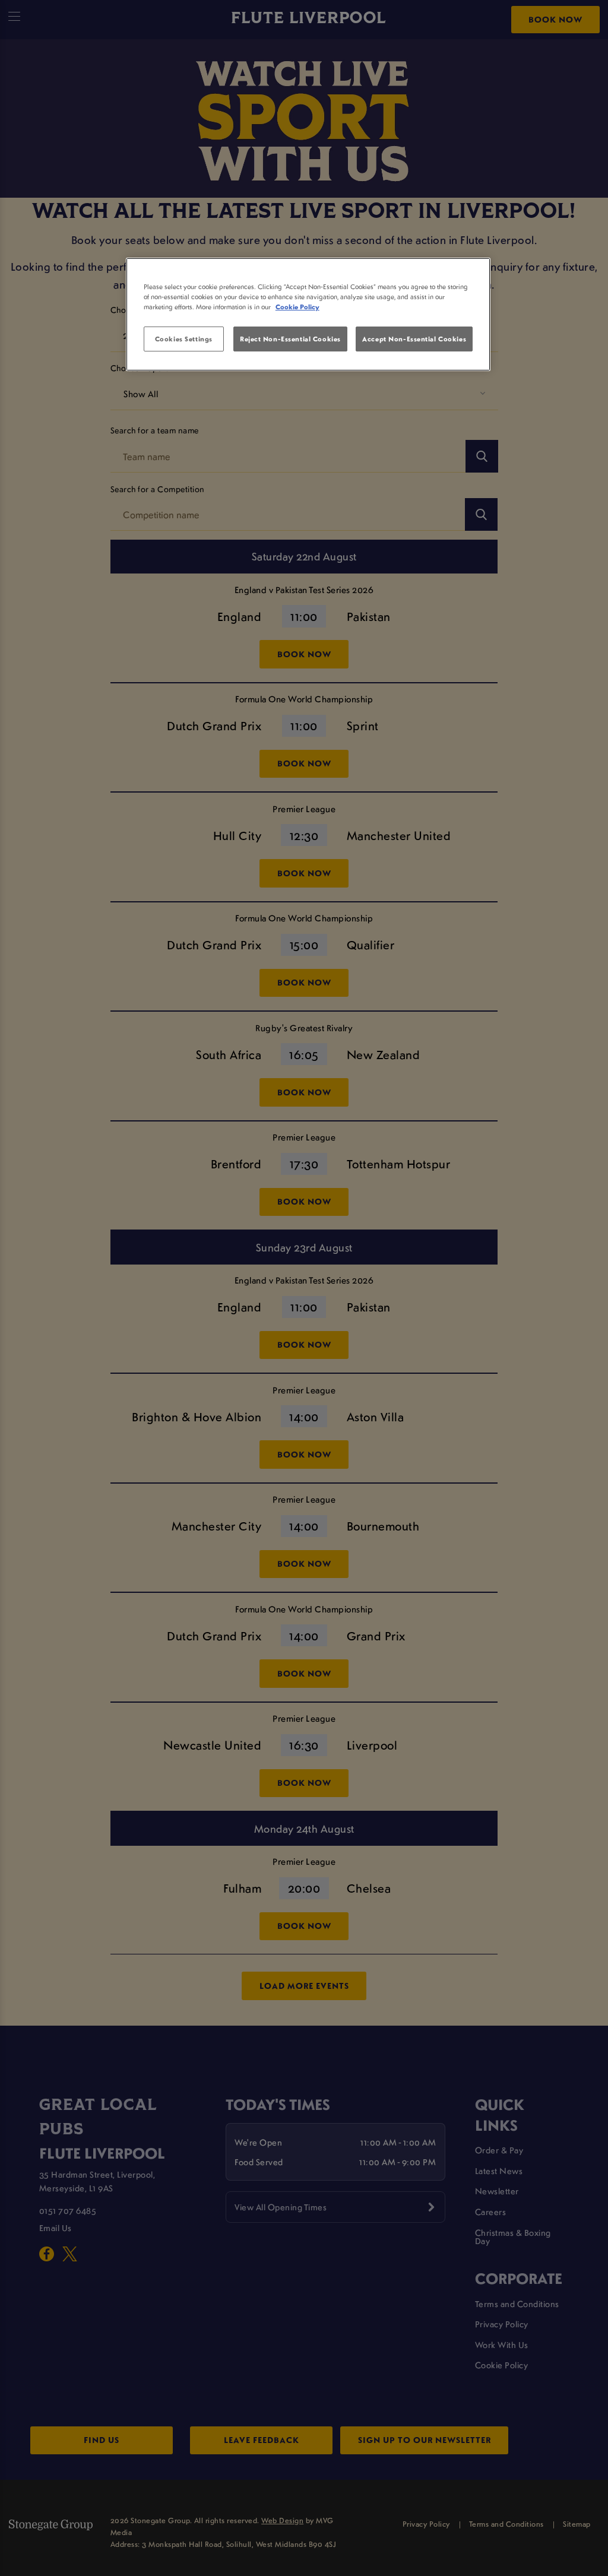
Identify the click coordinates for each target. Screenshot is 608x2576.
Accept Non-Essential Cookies (414, 339)
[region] (308, 315)
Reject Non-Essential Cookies (290, 339)
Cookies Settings (184, 339)
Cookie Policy (297, 307)
